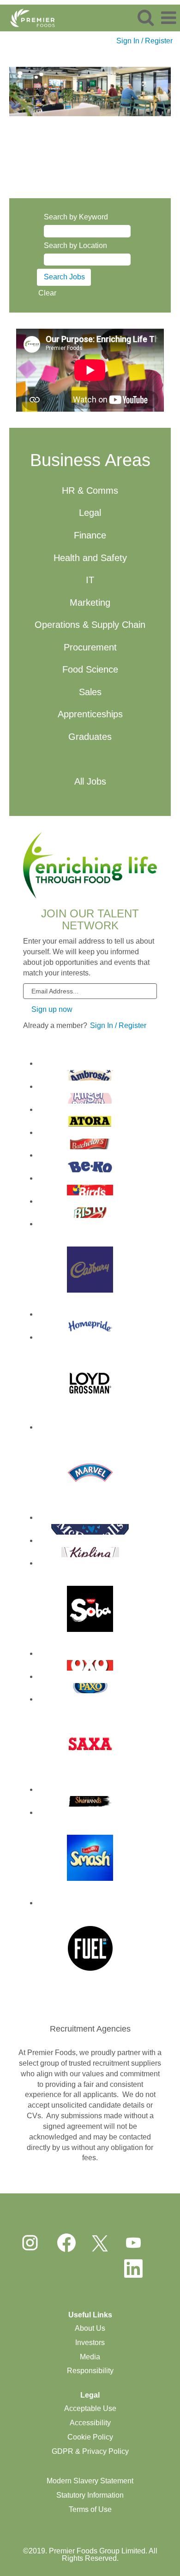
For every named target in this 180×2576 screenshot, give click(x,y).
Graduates (90, 737)
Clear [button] (47, 293)
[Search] (145, 18)
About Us (90, 2328)
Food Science (90, 669)
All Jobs (90, 781)
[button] (168, 18)
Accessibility (90, 2423)
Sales (90, 692)
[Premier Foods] (29, 17)
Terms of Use (90, 2509)
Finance (90, 535)
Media (90, 2357)
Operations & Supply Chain (90, 625)
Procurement (90, 647)
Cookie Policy (90, 2437)
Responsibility (90, 2371)
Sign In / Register (144, 41)
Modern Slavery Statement (90, 2481)
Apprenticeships (90, 714)
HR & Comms (90, 490)
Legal (90, 513)
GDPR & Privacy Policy (90, 2451)
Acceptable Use (90, 2408)
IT (90, 580)
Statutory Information (90, 2495)
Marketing (90, 603)
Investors (90, 2343)
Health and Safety (90, 558)
